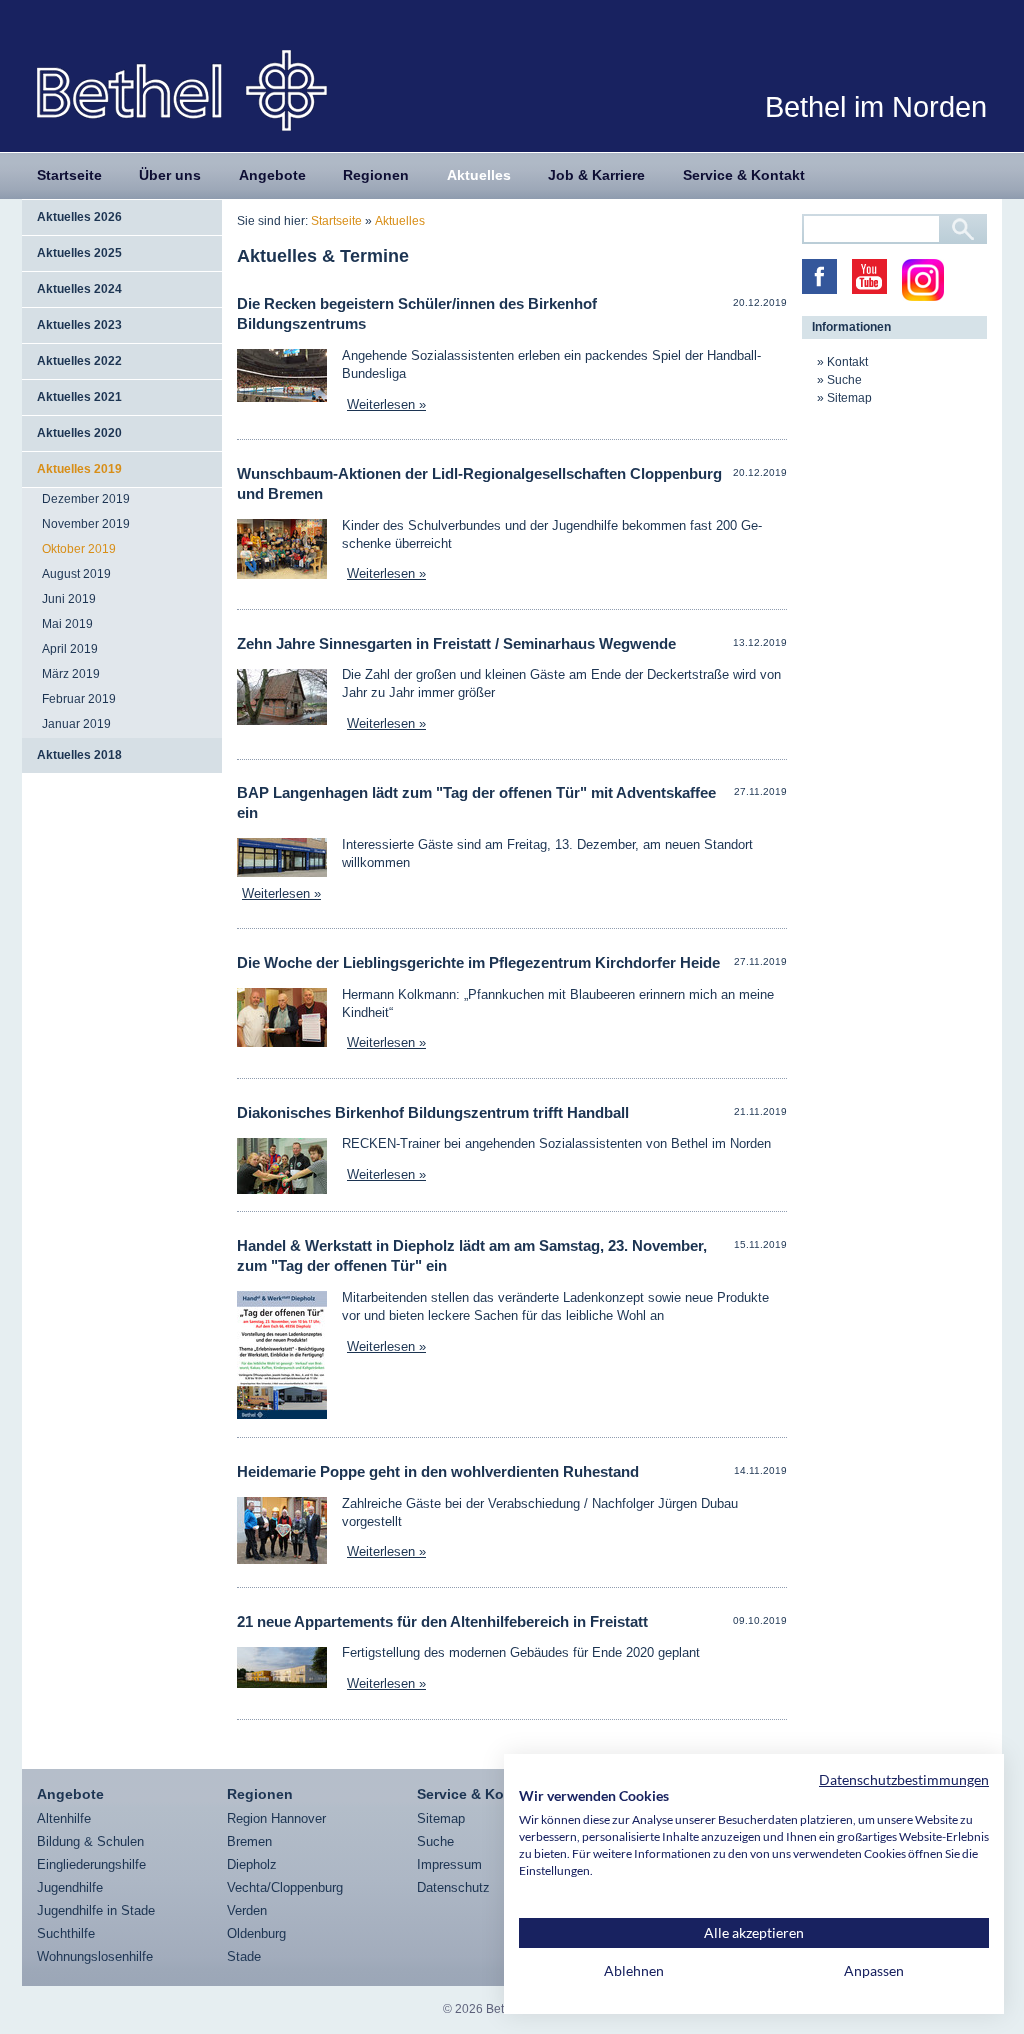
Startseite (69, 175)
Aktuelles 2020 (79, 433)
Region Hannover (276, 1818)
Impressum (449, 1864)
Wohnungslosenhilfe (95, 1956)
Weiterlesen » (386, 404)
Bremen (249, 1841)
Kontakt (847, 362)
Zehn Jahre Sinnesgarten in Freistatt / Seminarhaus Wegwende (456, 643)
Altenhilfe (64, 1818)
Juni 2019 (69, 599)
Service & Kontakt (744, 175)
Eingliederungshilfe (91, 1864)
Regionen (376, 175)
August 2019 (76, 574)
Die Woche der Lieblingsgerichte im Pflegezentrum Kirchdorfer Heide (478, 962)
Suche (844, 380)
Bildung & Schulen (90, 1841)
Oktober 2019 (79, 549)
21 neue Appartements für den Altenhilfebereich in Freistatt (442, 1621)
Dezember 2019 (86, 499)
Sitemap (849, 398)
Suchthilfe (66, 1933)
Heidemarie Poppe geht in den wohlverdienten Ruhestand (438, 1471)
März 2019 (71, 674)
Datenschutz (453, 1887)
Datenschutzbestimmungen (904, 1779)
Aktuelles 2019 (79, 469)
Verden (247, 1910)
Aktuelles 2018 (79, 755)
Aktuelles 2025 (79, 253)
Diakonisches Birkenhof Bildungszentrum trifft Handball (433, 1112)
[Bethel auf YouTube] (869, 276)
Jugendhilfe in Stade (96, 1910)
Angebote (272, 175)
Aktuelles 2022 (79, 361)
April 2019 (70, 649)
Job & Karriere (596, 175)
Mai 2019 (67, 624)
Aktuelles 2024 (79, 289)
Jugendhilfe (70, 1887)
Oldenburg (256, 1933)
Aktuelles (479, 175)
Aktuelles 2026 (79, 217)
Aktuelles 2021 (79, 397)
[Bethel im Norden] (182, 89)
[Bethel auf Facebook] (819, 276)
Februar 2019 (79, 699)
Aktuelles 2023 (79, 325)
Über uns (170, 175)
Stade (244, 1956)
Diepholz (252, 1864)
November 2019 (86, 524)
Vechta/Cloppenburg (285, 1887)
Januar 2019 (76, 724)
